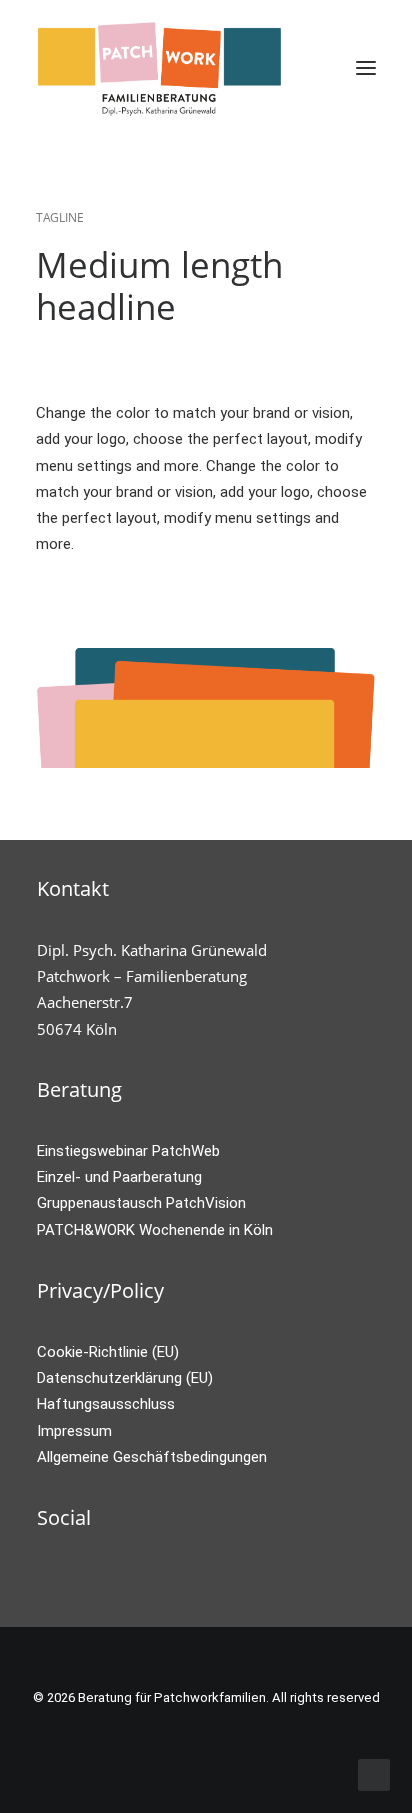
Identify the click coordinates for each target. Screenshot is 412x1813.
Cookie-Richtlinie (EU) (108, 1352)
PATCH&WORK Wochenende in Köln (155, 1230)
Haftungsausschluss (106, 1404)
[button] (366, 68)
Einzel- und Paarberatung (119, 1177)
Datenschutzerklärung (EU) (125, 1378)
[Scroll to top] (374, 1774)
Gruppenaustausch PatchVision (141, 1203)
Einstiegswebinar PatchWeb (128, 1151)
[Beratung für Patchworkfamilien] (160, 68)
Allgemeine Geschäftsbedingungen (152, 1457)
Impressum (74, 1431)
